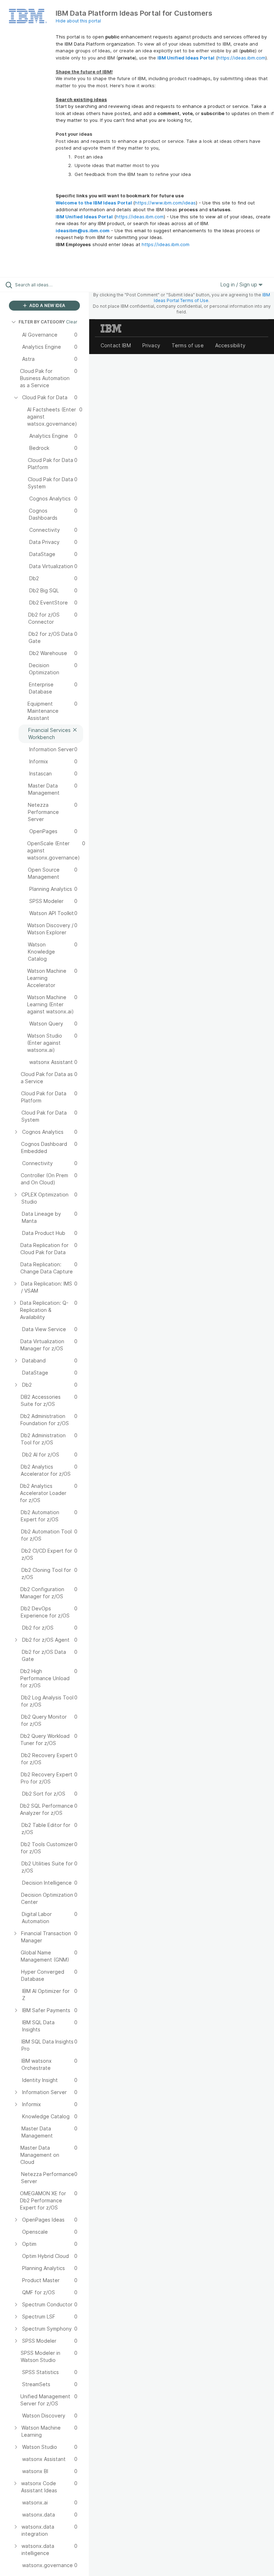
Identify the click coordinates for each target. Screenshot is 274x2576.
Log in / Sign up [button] (240, 284)
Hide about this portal (78, 21)
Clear (72, 322)
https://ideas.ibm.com (242, 58)
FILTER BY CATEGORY (42, 322)
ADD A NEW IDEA (47, 305)
